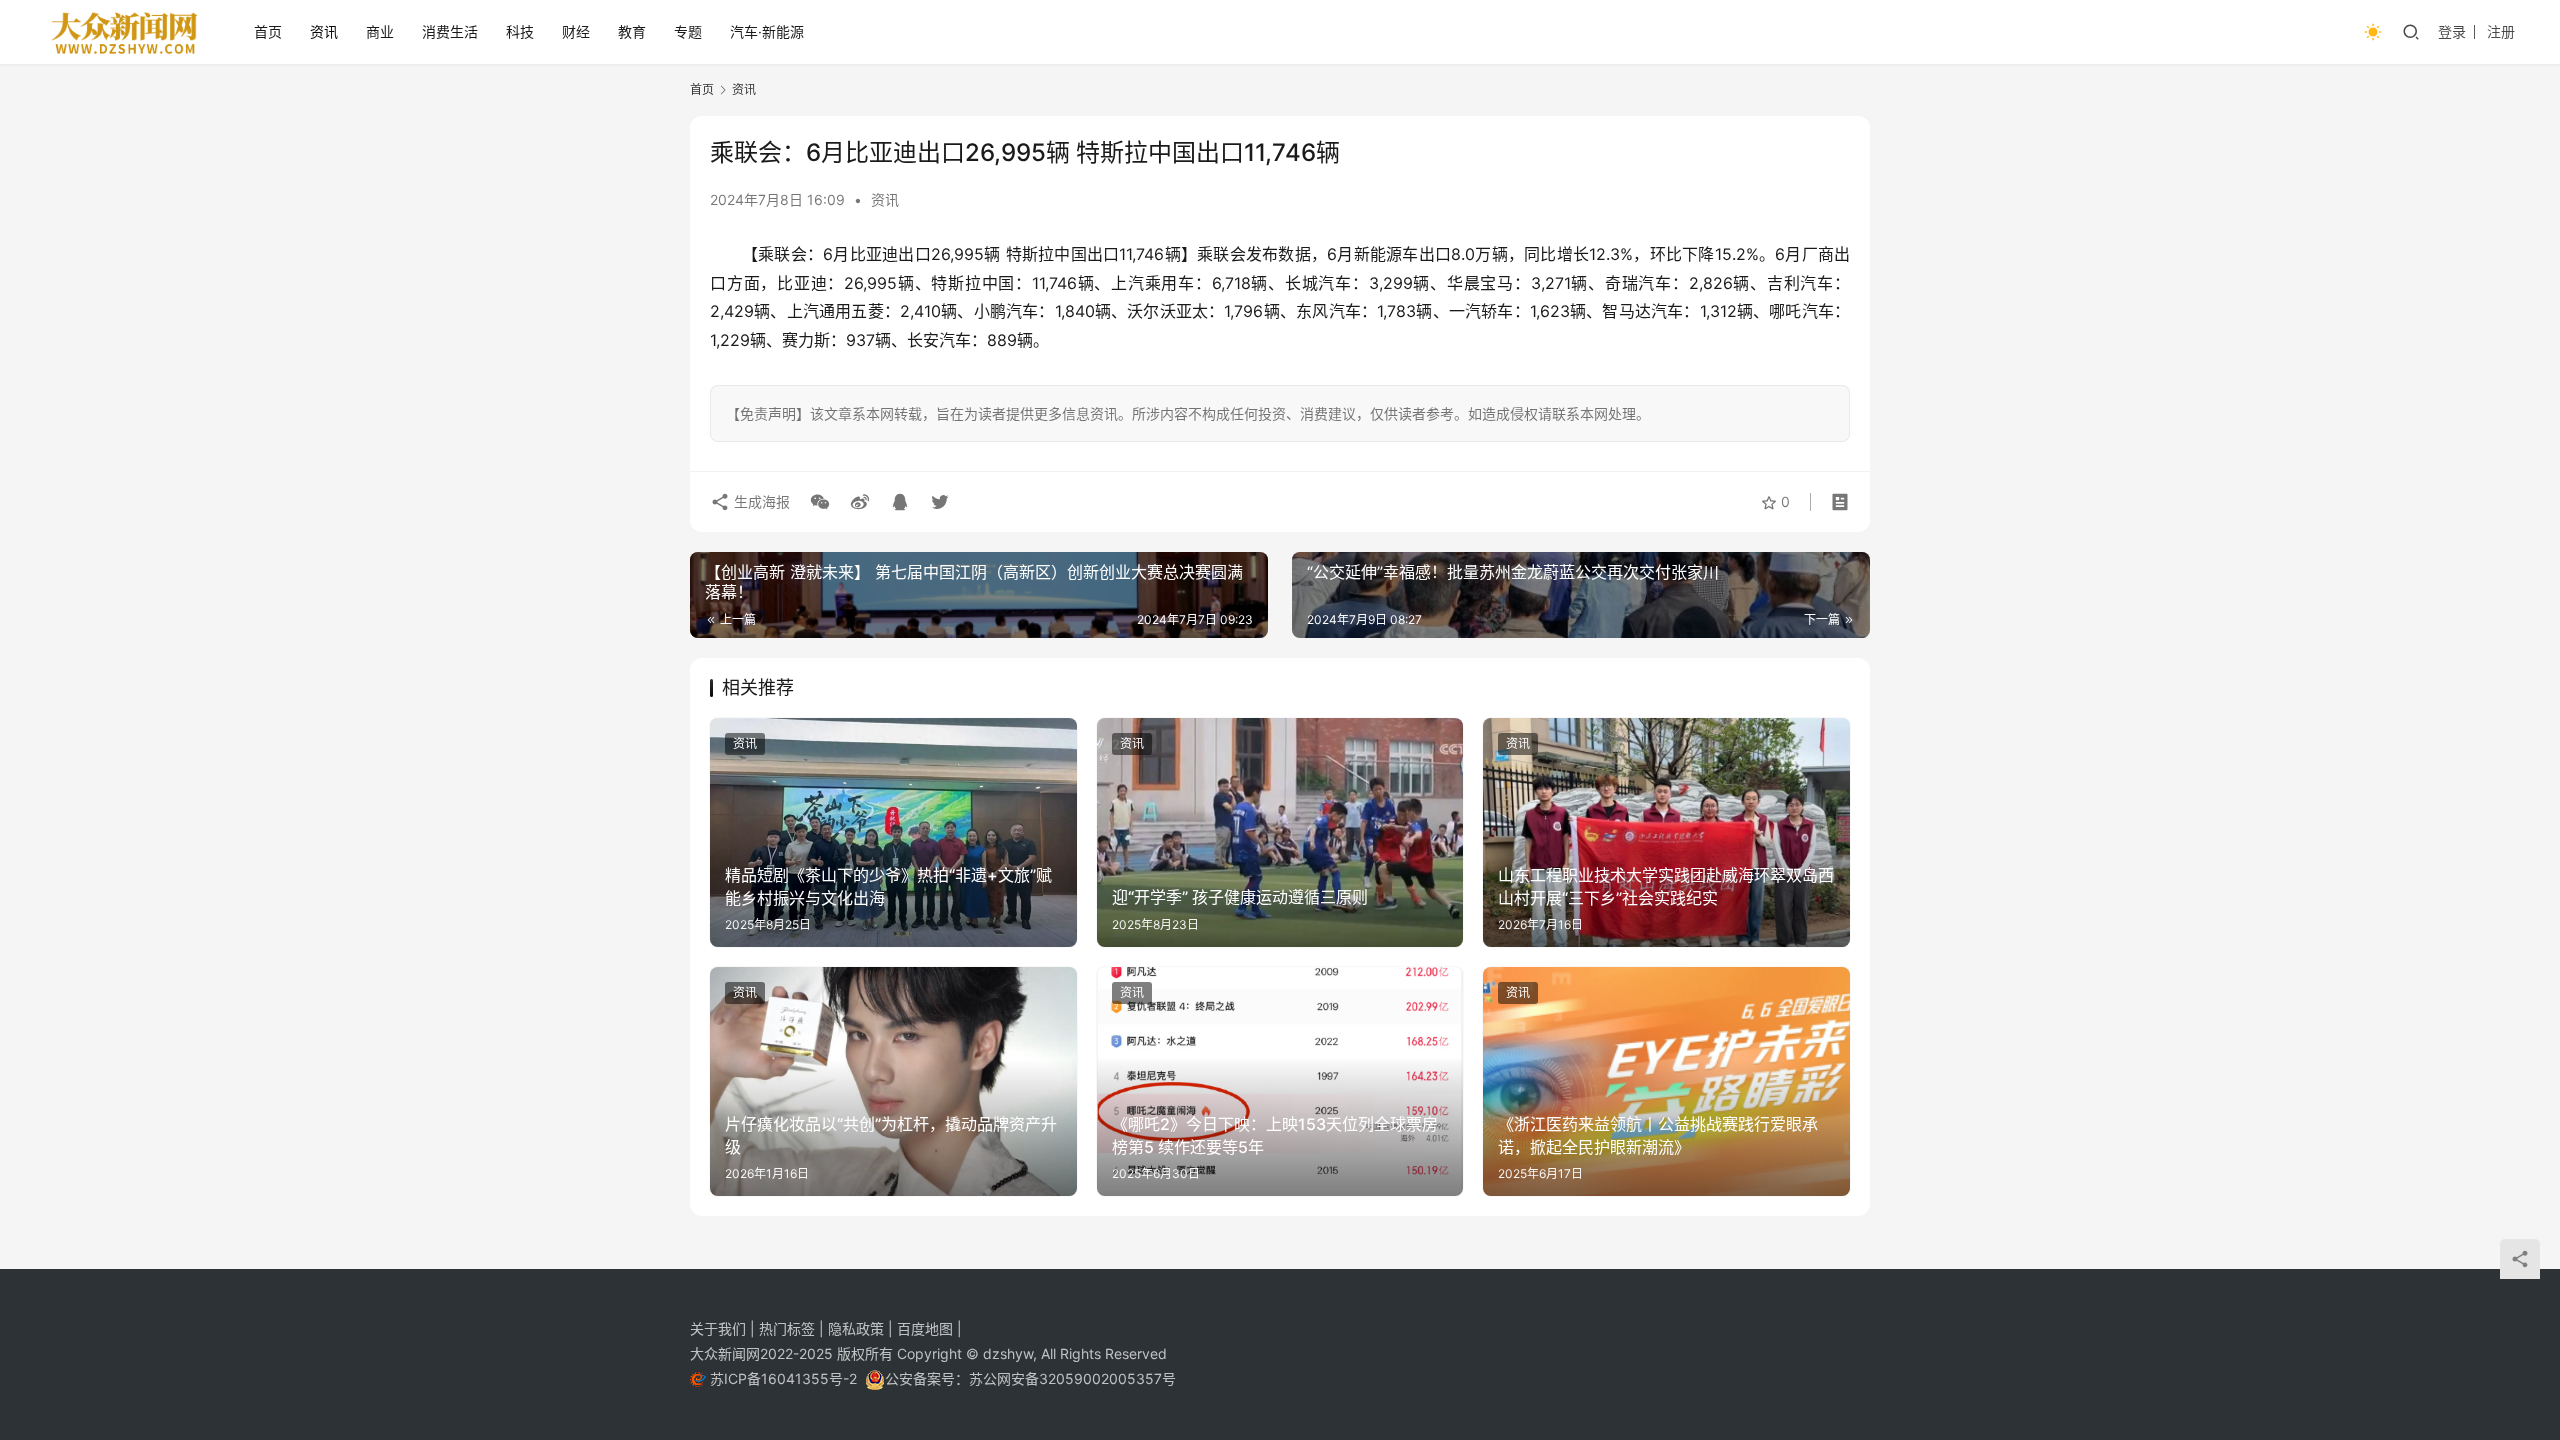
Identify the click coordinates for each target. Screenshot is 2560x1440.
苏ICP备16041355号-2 (785, 1378)
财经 (576, 31)
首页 (268, 31)
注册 (2501, 31)
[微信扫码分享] (820, 502)
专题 (688, 31)
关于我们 (720, 1328)
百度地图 (925, 1328)
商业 (380, 31)
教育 (632, 31)
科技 (520, 31)
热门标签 (789, 1328)
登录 (2452, 31)
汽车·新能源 (767, 31)
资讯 (324, 31)
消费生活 (450, 31)
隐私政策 (858, 1328)
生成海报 (760, 501)
